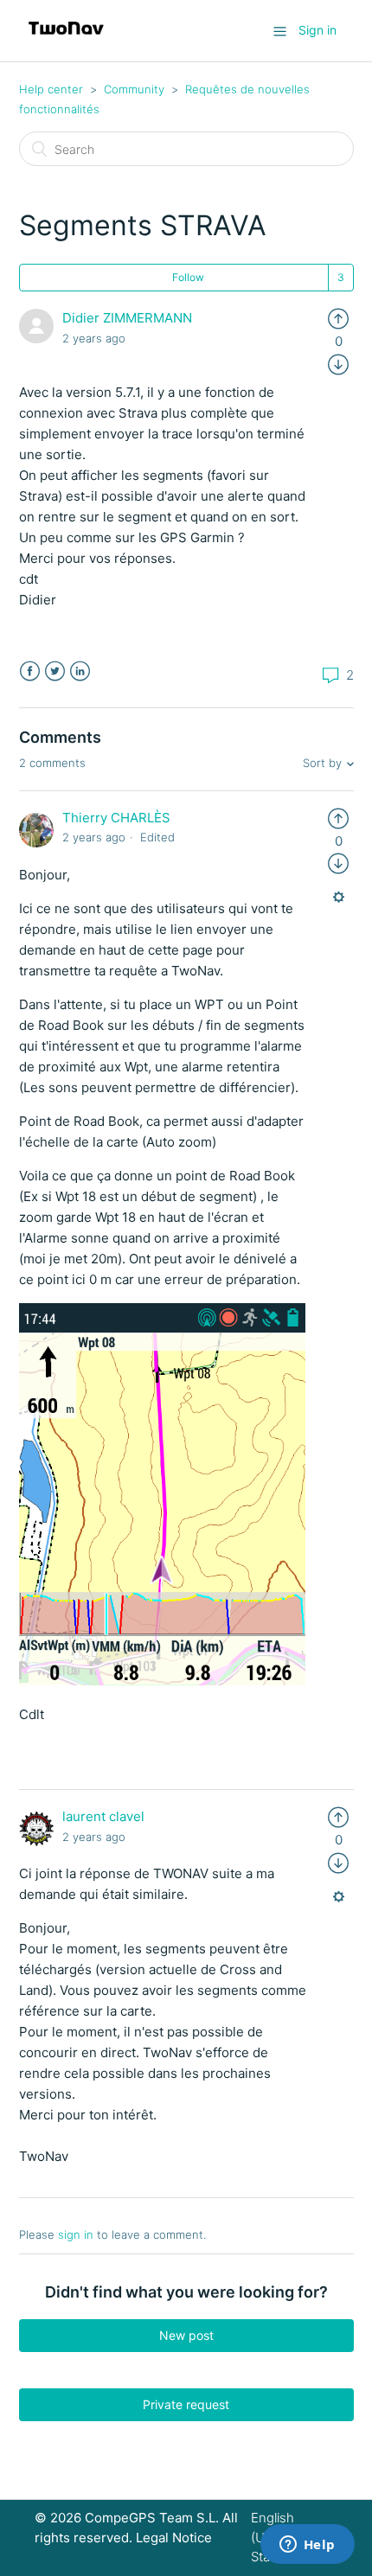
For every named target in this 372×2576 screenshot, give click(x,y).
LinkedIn (80, 671)
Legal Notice (174, 2538)
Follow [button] (188, 277)
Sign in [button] (317, 30)
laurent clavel (103, 1816)
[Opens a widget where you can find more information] (307, 2546)
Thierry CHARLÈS (116, 818)
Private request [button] (186, 2404)
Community (134, 89)
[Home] (66, 39)
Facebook (30, 671)
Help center (51, 89)
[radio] (338, 318)
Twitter (55, 671)
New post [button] (186, 2335)
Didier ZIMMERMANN (127, 318)
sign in (76, 2234)
